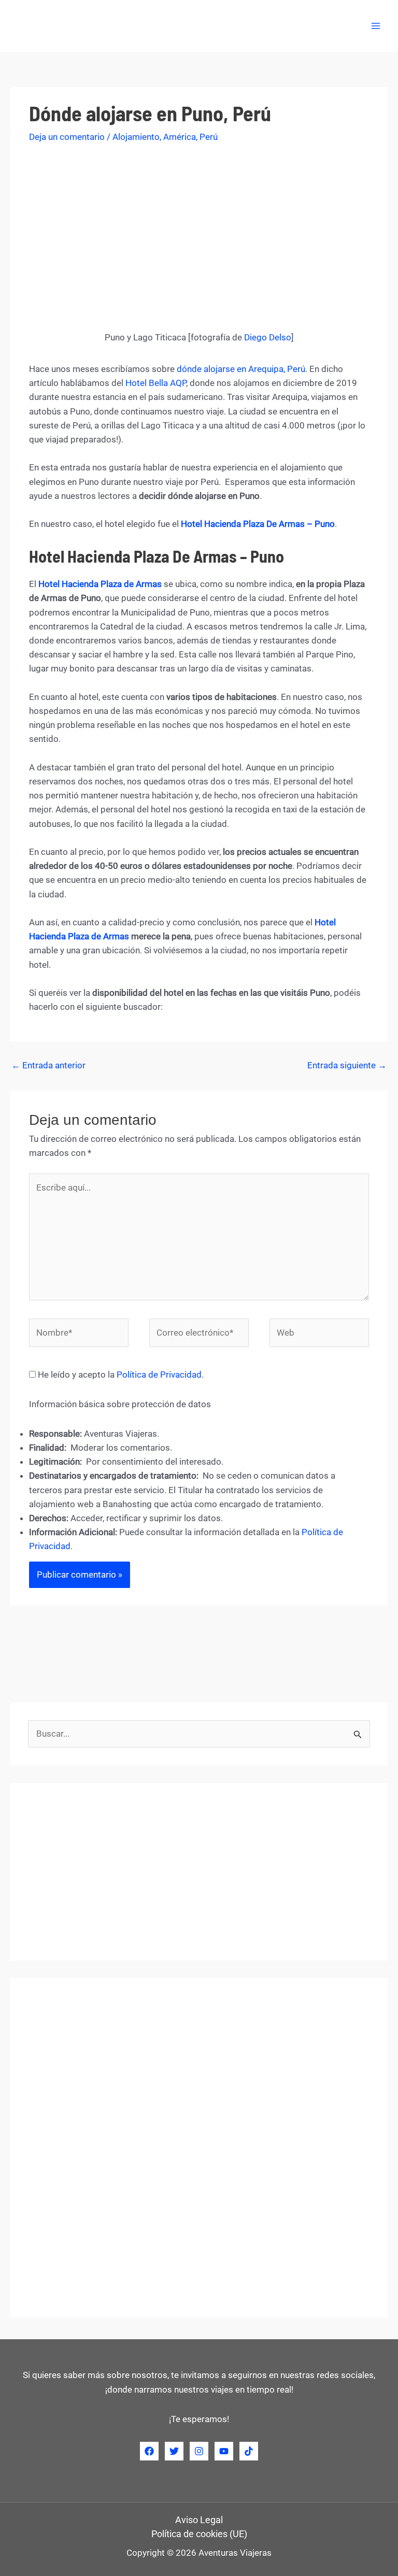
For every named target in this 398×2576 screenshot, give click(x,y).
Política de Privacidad (159, 1375)
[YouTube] (224, 2451)
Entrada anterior (48, 1065)
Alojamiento (136, 137)
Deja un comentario (67, 137)
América (180, 137)
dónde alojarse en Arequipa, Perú (241, 369)
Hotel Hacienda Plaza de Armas (100, 584)
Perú (209, 137)
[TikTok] (249, 2451)
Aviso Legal (199, 2520)
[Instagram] (199, 2451)
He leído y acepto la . (120, 1375)
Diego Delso (268, 337)
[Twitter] (174, 2451)
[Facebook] (149, 2451)
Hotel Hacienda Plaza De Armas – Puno (258, 524)
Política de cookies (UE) (199, 2534)
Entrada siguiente (347, 1065)
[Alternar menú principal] (376, 26)
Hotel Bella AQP (156, 383)
